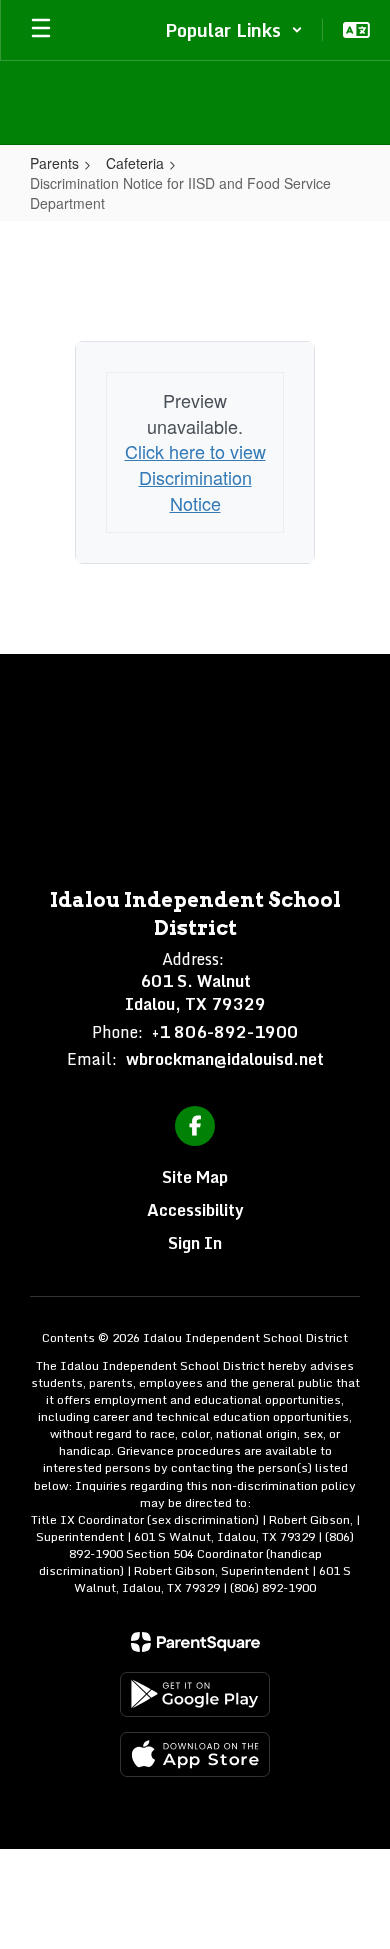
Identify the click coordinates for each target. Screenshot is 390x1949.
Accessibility (195, 1210)
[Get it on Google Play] (195, 1694)
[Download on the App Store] (195, 1754)
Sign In (195, 1243)
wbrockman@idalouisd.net (225, 1059)
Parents (54, 163)
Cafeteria (135, 163)
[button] (234, 30)
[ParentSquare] (195, 1642)
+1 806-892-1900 (225, 1032)
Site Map (195, 1177)
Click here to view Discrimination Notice (195, 476)
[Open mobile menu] (41, 30)
